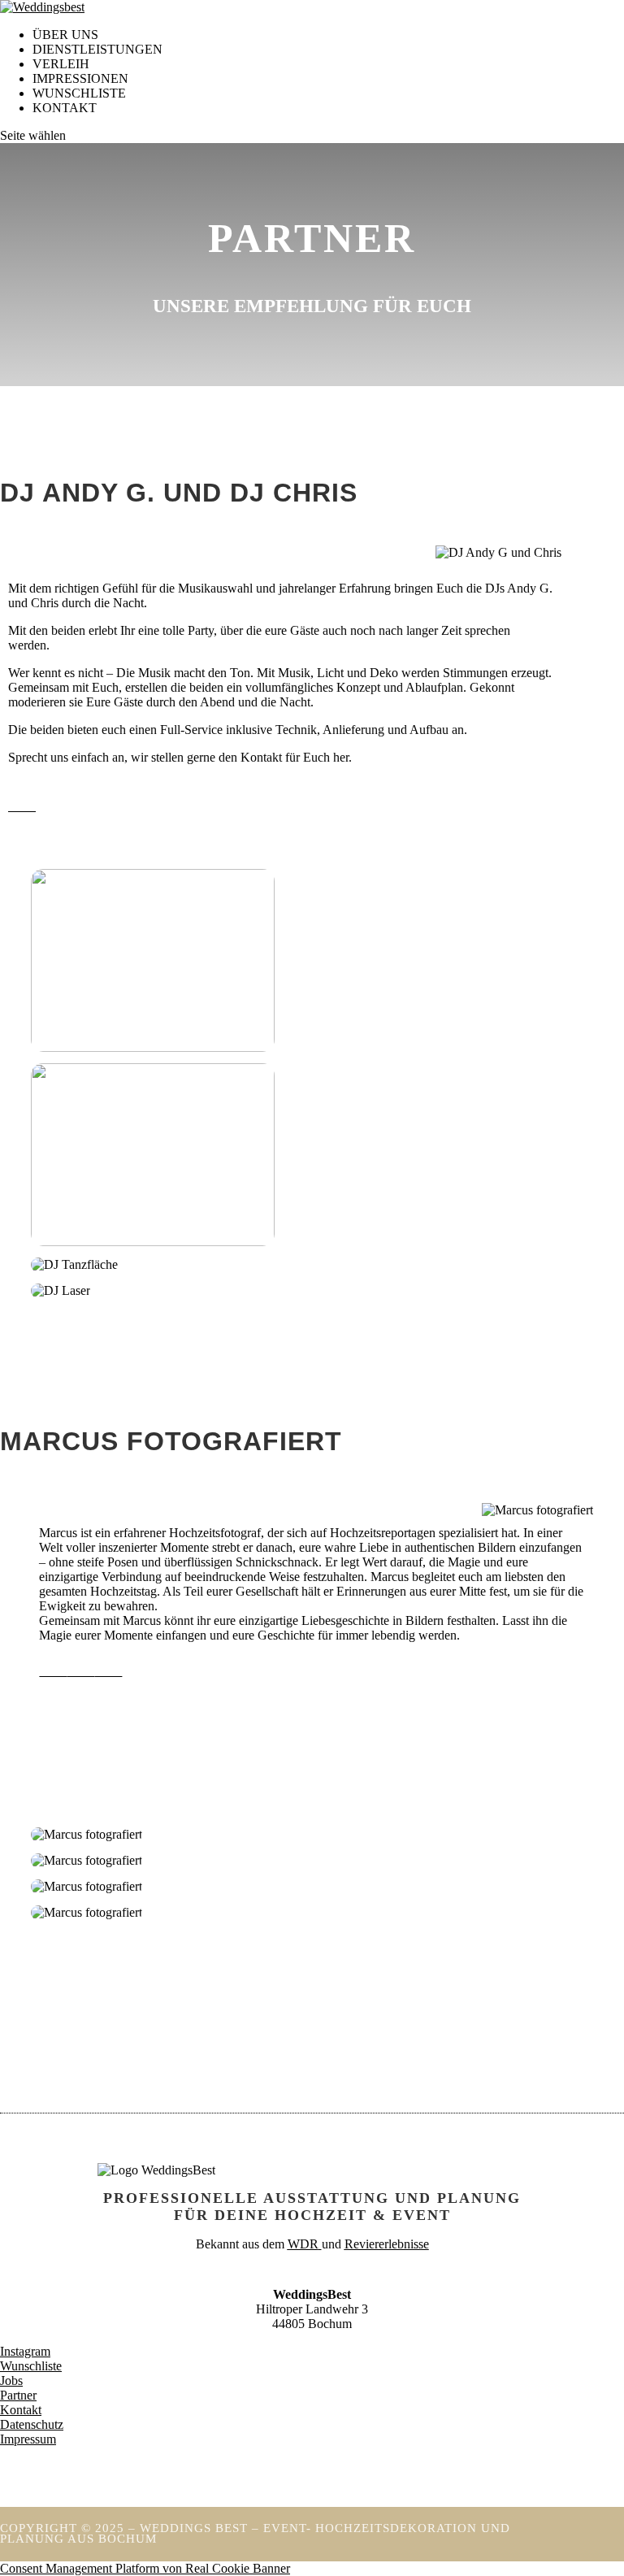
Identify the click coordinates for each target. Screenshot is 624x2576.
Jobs (11, 2381)
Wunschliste (31, 2366)
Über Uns (65, 35)
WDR (303, 2244)
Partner (18, 2395)
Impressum (28, 2439)
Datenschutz (32, 2424)
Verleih (61, 64)
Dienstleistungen (97, 49)
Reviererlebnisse (387, 2244)
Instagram (25, 2351)
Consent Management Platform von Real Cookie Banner (145, 2568)
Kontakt (65, 108)
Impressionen (80, 78)
